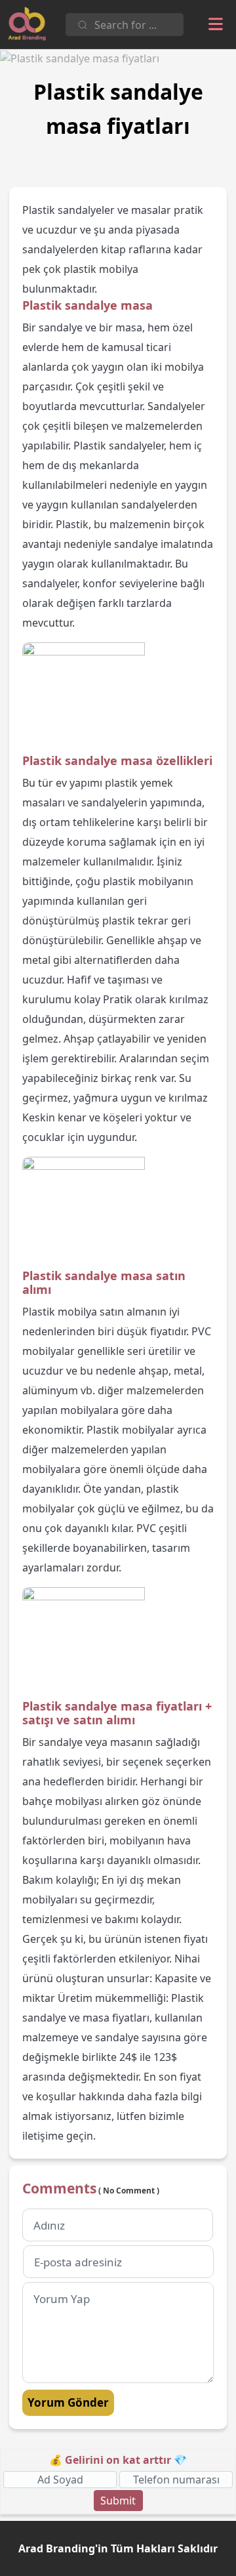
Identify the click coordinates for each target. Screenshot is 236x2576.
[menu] (216, 24)
